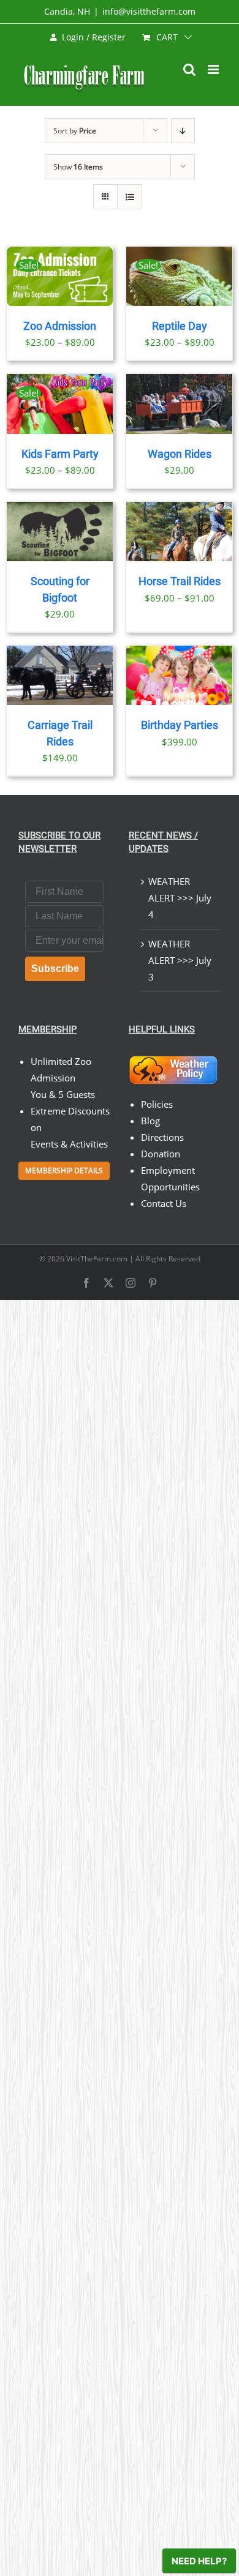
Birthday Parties (180, 725)
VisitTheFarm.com (97, 1259)
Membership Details (64, 1170)
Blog (150, 1121)
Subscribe (55, 969)
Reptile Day (180, 326)
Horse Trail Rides (180, 581)
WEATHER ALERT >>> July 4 (180, 898)
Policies (157, 1104)
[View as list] (130, 197)
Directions (162, 1137)
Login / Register (94, 37)
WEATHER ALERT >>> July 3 (180, 960)
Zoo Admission (60, 326)
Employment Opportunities (170, 1178)
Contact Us (164, 1203)
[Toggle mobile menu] (214, 69)
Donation (161, 1154)
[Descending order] (183, 131)
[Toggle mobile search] (189, 69)
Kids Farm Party (60, 454)
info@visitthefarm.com (149, 11)
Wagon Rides (180, 454)
